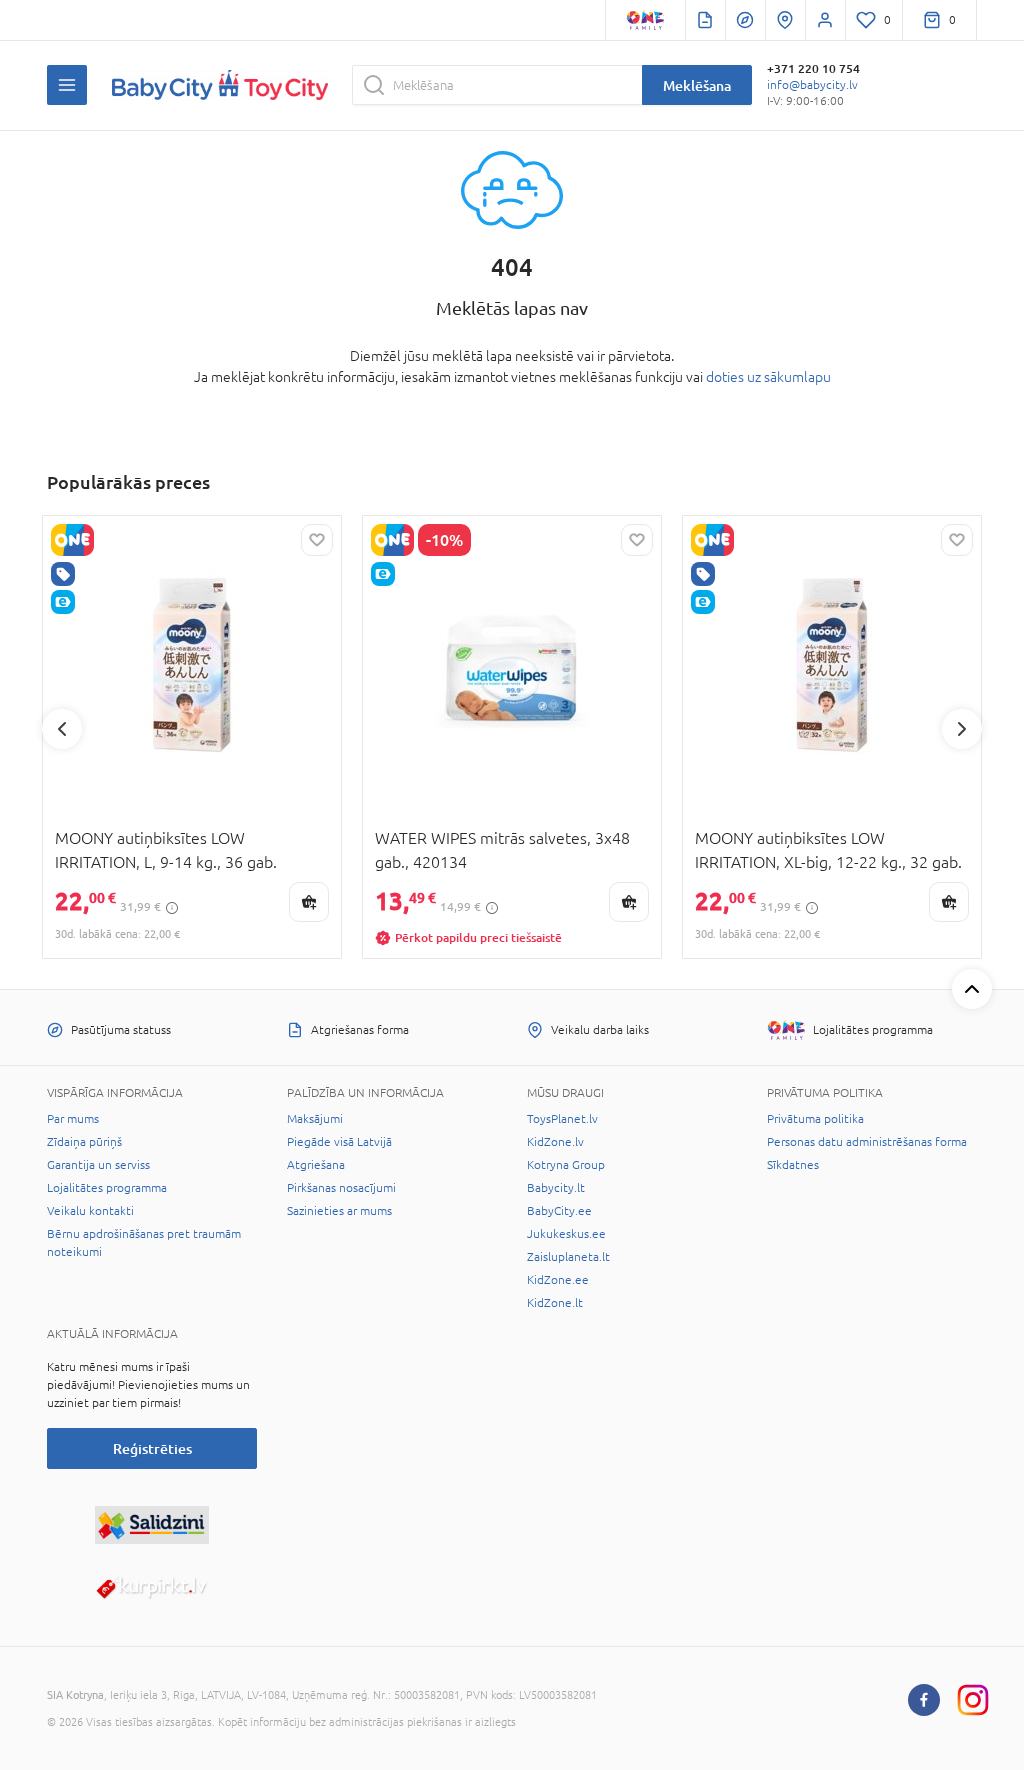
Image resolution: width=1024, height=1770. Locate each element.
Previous (62, 729)
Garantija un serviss (98, 1165)
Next (962, 729)
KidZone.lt (555, 1303)
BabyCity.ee (559, 1211)
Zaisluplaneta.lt (568, 1257)
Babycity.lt (556, 1188)
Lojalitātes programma (107, 1188)
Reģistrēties (152, 1448)
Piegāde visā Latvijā (339, 1142)
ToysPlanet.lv (562, 1119)
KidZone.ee (558, 1280)
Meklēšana (697, 85)
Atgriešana (316, 1165)
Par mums (73, 1119)
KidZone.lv (555, 1142)
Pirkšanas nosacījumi (341, 1188)
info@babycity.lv (812, 85)
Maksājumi (315, 1119)
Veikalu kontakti (90, 1211)
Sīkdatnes (793, 1165)
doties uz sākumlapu (768, 377)
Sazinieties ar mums (339, 1211)
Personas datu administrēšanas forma (867, 1142)
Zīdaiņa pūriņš (84, 1142)
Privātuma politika (815, 1119)
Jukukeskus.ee (566, 1234)
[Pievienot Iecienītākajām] (317, 540)
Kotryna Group (566, 1165)
